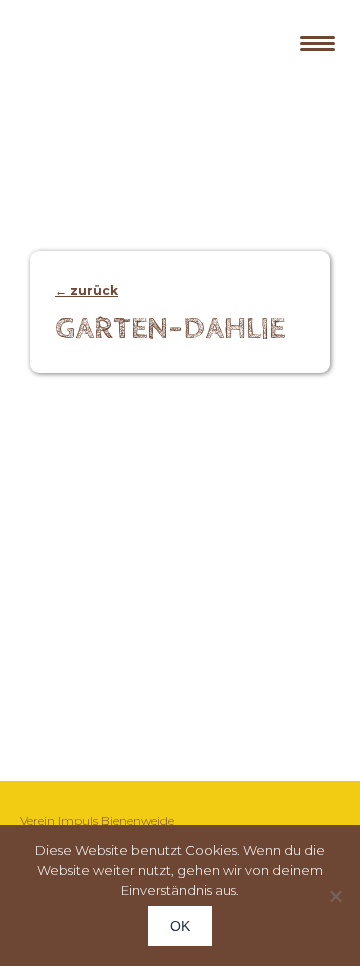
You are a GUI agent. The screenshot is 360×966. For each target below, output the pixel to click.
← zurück (86, 290)
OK (180, 926)
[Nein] (335, 896)
